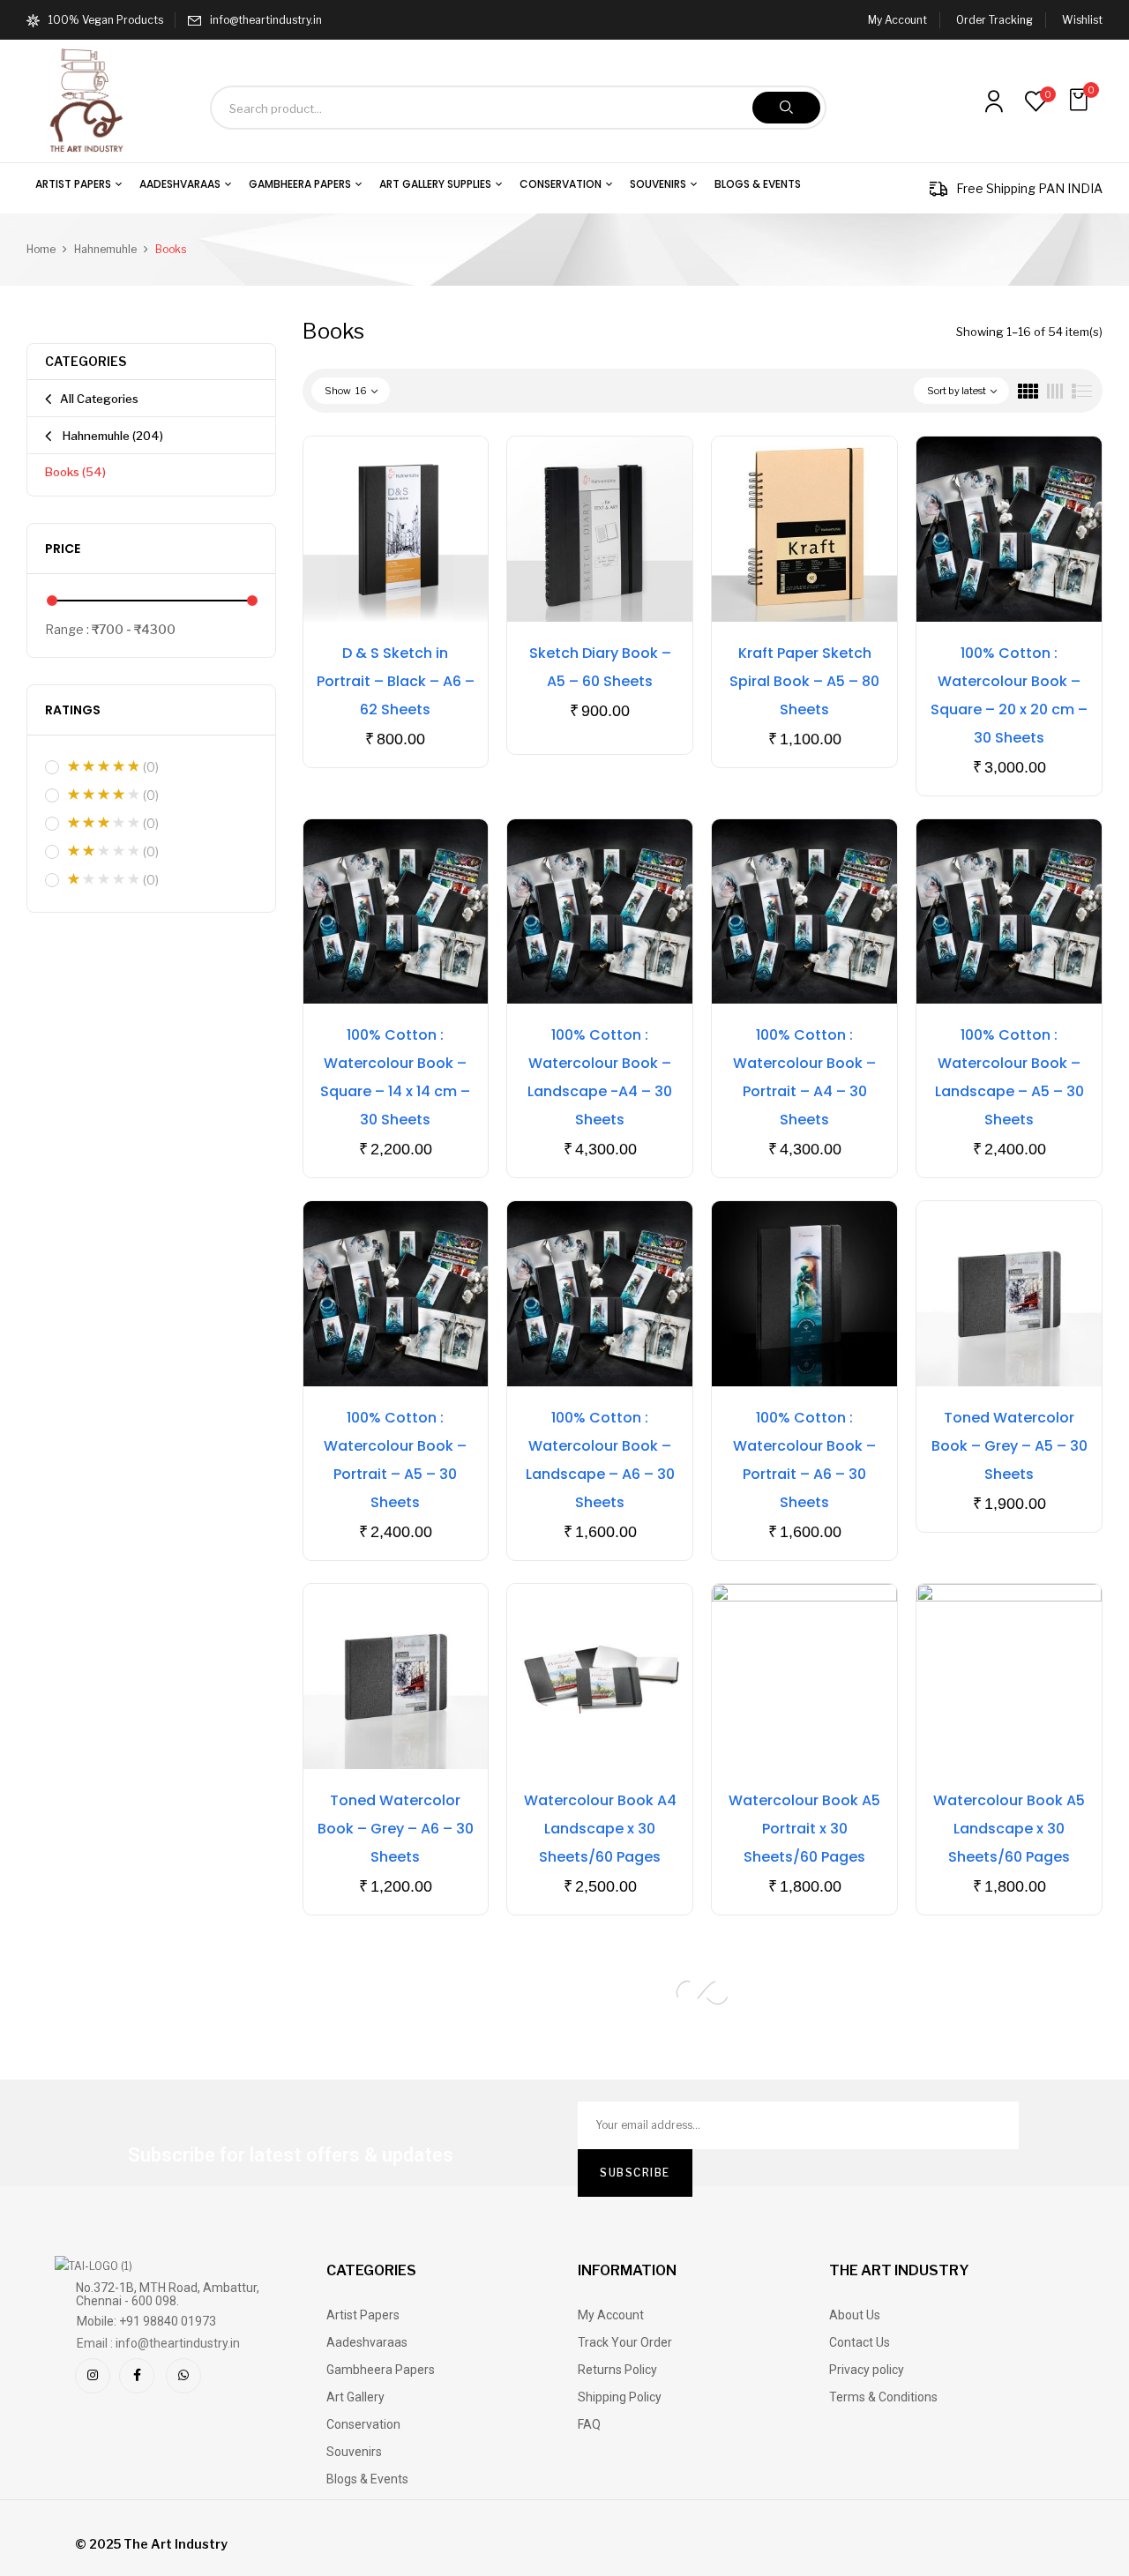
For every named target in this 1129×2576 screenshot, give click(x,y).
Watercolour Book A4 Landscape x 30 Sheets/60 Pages (600, 1829)
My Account (897, 20)
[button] (1080, 100)
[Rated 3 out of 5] (103, 823)
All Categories (99, 399)
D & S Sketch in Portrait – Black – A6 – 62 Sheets (396, 681)
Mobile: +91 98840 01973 (146, 2321)
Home (41, 249)
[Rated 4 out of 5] (103, 795)
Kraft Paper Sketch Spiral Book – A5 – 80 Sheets (804, 681)
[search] (786, 108)
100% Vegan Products (106, 20)
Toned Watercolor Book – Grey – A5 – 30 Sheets (1009, 1446)
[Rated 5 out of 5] (103, 766)
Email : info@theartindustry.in (158, 2343)
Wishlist (1082, 20)
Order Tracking (994, 20)
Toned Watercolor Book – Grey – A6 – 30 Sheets (396, 1829)
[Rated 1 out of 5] (103, 879)
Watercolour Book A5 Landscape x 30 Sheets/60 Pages (1009, 1829)
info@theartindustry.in (266, 20)
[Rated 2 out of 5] (103, 851)
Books (75, 472)
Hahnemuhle (105, 249)
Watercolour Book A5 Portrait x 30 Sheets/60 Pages (804, 1829)
